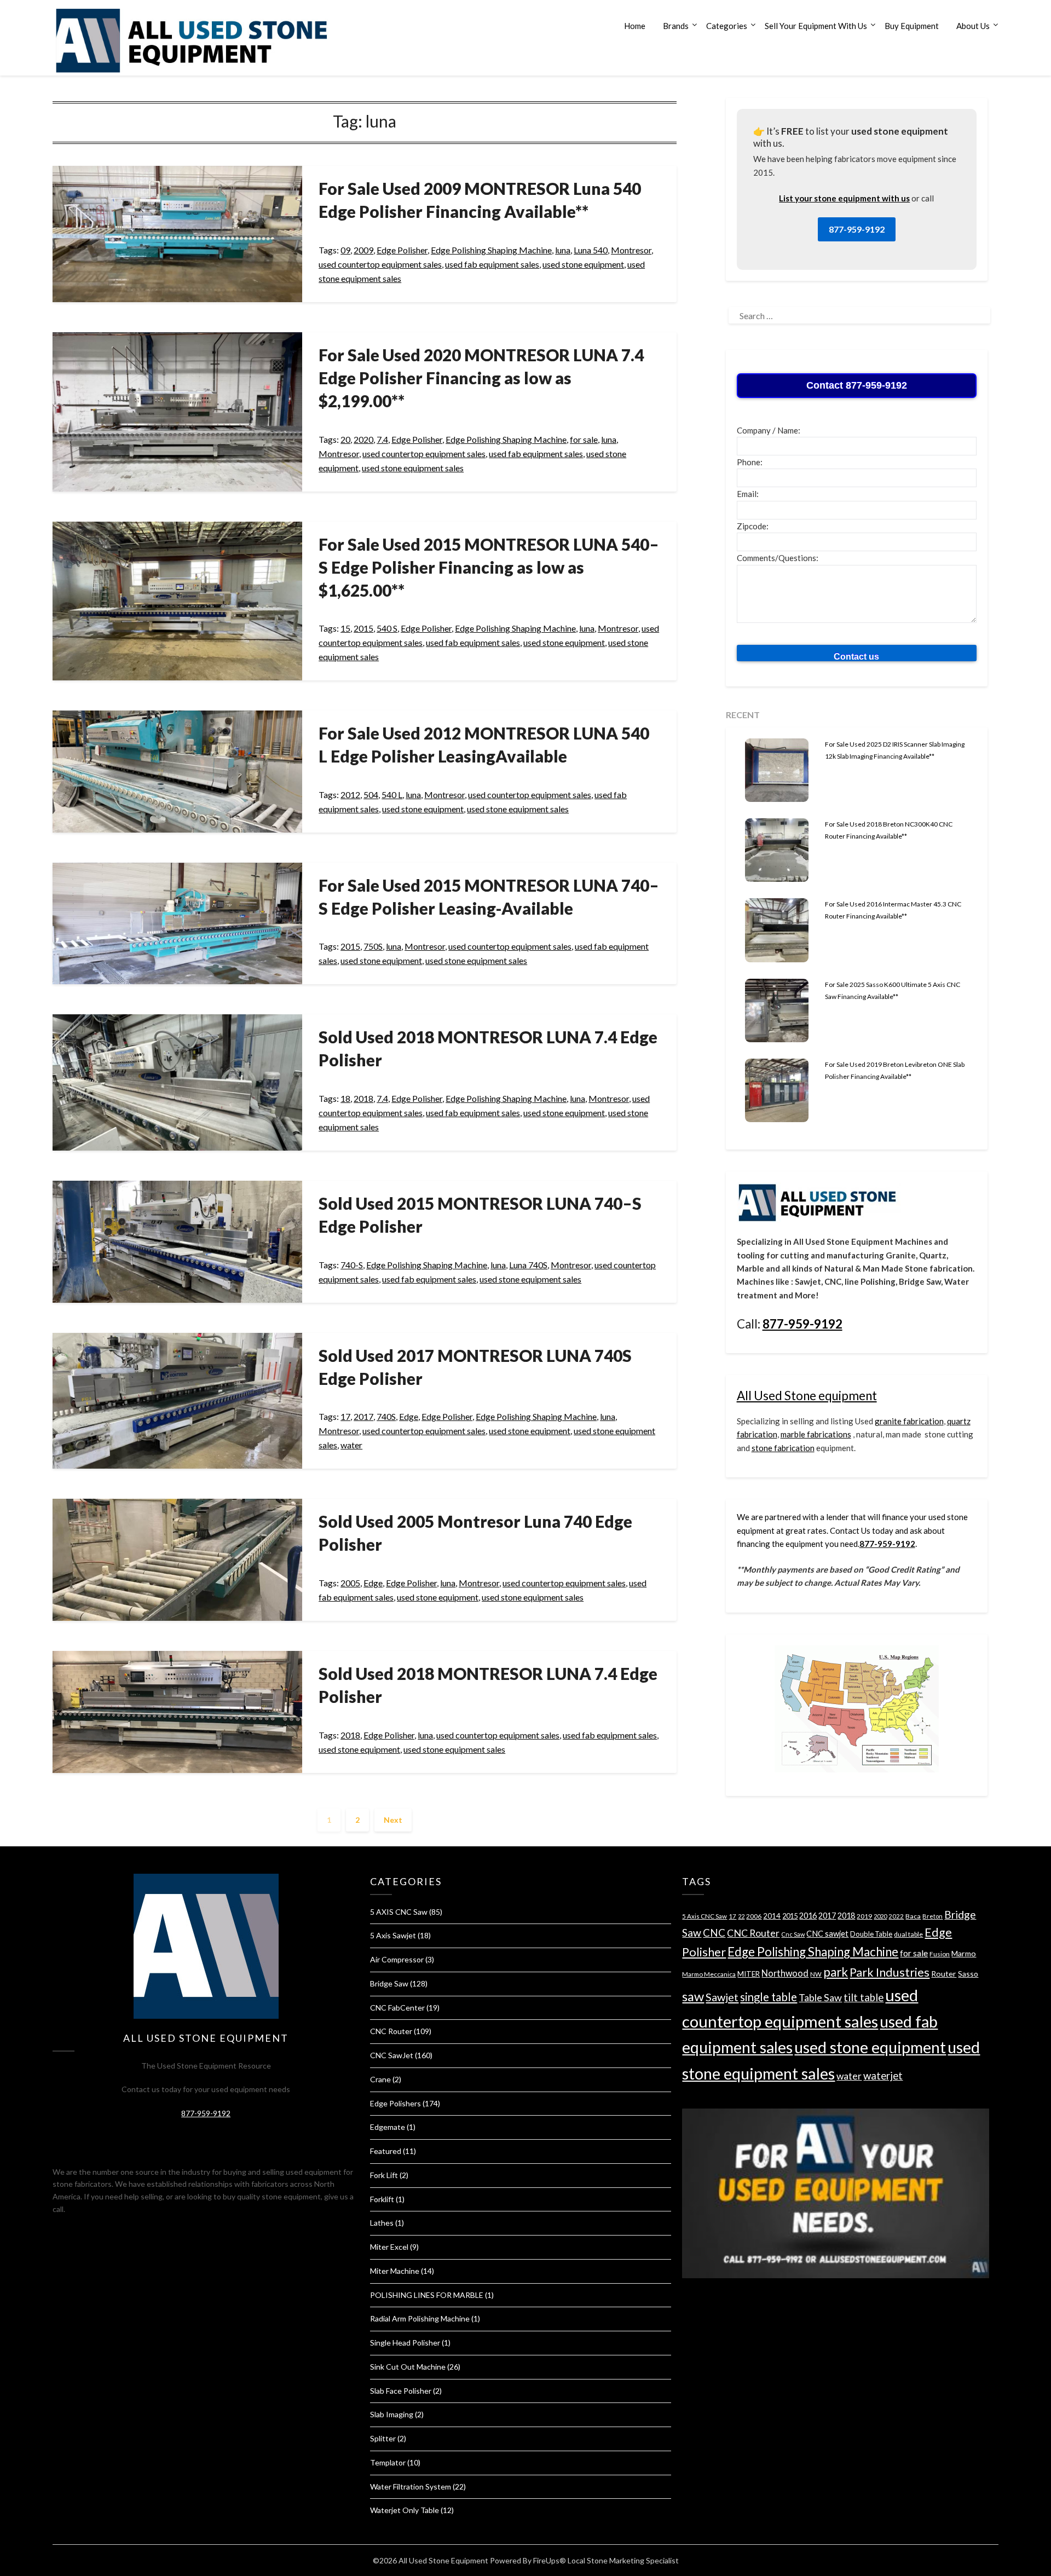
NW (816, 1974)
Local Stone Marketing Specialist (623, 2560)
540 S (387, 628)
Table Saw (820, 1997)
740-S (352, 1265)
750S (373, 946)
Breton (932, 1916)
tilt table (864, 1997)
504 (371, 795)
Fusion (940, 1954)
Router (944, 1974)
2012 (350, 795)
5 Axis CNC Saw (704, 1916)
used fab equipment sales (492, 264)
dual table (908, 1934)
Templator (388, 2462)
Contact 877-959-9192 (857, 385)
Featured (386, 2151)
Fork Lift (384, 2175)
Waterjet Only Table (405, 2510)
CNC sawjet (827, 1934)
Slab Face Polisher (401, 2391)
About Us (973, 26)
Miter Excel (389, 2247)
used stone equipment (583, 264)
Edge (409, 1416)
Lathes (382, 2223)
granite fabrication (909, 1421)
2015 (363, 628)
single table (769, 1997)
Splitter (383, 2438)
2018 (363, 1098)
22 (741, 1916)
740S (386, 1416)
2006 (754, 1916)
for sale (584, 439)
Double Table (871, 1934)
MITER (749, 1974)
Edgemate (388, 2127)
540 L (392, 795)
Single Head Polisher (405, 2343)
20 (345, 439)
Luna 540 (591, 250)
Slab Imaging (392, 2414)
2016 (808, 1916)
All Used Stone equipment (807, 1396)
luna (563, 250)
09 (345, 250)
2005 (350, 1583)
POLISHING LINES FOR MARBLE (427, 2295)
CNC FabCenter (397, 2008)
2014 (772, 1916)
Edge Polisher (402, 250)
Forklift (382, 2199)
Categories (727, 26)
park (836, 1972)
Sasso (968, 1974)
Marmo (964, 1953)
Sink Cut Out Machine (408, 2367)
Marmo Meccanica (709, 1974)
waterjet (883, 2075)
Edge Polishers (395, 2103)
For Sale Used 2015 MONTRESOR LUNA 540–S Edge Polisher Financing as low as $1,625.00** (489, 567)
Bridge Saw (389, 1983)
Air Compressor (397, 1959)
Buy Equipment (912, 26)
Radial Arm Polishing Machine (420, 2318)
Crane (380, 2079)
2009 (363, 250)
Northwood (785, 1973)
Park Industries (890, 1972)
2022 (896, 1916)
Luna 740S (528, 1265)
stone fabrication (783, 1448)
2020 (363, 439)
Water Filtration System (411, 2487)
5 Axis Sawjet (393, 1935)
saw (693, 1996)
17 (345, 1416)
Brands (676, 26)
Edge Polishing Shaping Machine (491, 250)
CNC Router (391, 2031)
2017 (363, 1416)
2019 (864, 1916)
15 (345, 628)
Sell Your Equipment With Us (816, 26)
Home (635, 26)
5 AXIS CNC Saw (399, 1912)
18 (345, 1098)
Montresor (631, 250)
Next (393, 1820)
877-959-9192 (857, 229)
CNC (714, 1933)
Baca (913, 1916)
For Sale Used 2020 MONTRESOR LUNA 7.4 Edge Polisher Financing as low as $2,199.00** (481, 378)
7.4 (382, 439)
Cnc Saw (793, 1934)
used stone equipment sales (413, 468)
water (351, 1445)
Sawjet (722, 1997)
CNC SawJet (392, 2055)
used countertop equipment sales (380, 264)
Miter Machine (395, 2271)
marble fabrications (816, 1434)
